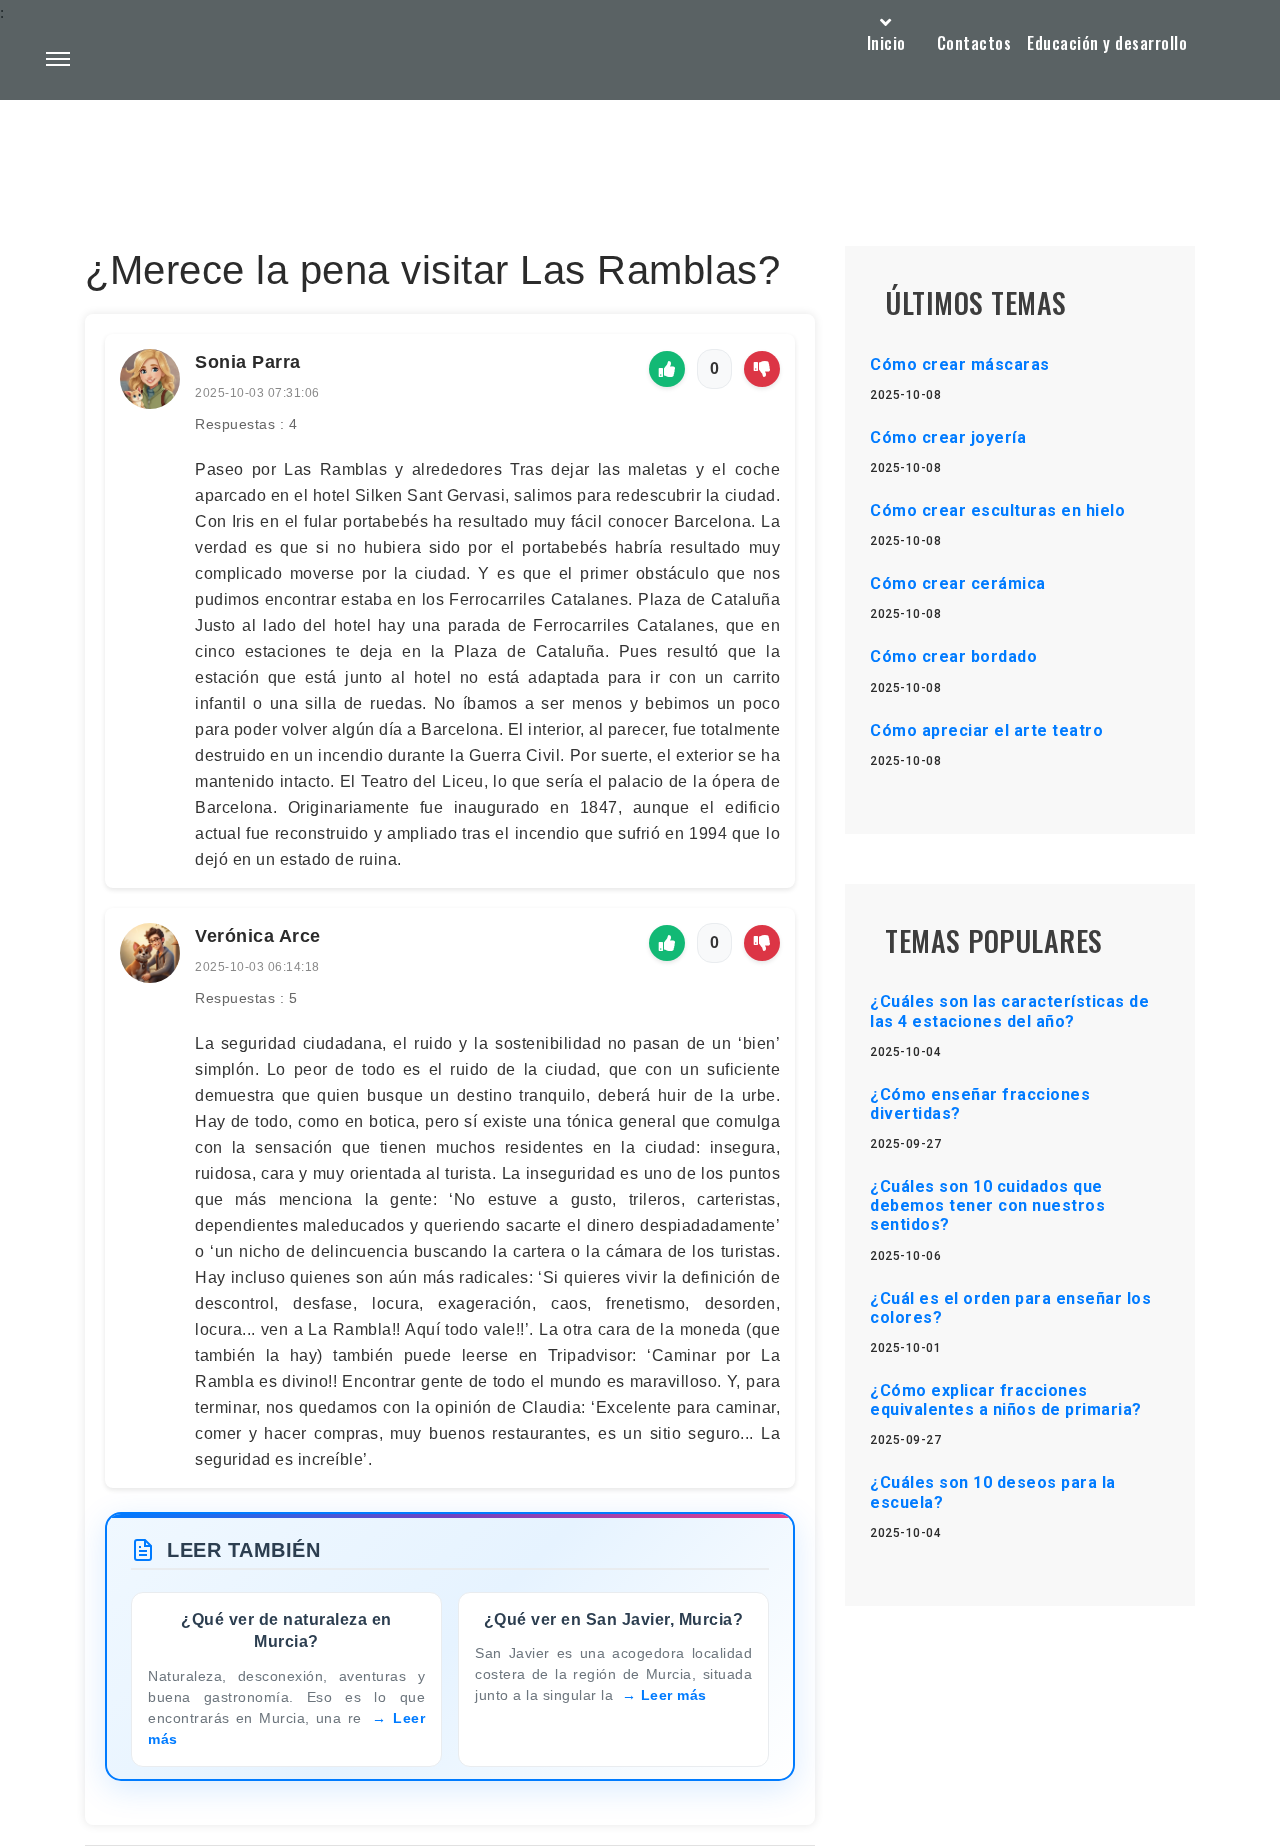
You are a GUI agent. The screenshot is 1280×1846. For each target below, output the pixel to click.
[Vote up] (667, 369)
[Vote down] (762, 369)
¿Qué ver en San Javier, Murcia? (614, 1619)
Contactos (974, 43)
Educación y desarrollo (1107, 43)
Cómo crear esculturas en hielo (997, 510)
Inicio (886, 43)
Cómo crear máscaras (960, 364)
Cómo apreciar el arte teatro (986, 730)
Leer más (674, 1695)
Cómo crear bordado (953, 656)
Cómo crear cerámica (958, 583)
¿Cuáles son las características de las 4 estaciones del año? (1009, 1011)
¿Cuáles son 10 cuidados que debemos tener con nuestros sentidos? (987, 1205)
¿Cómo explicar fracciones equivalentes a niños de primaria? (1006, 1400)
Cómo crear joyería (948, 437)
